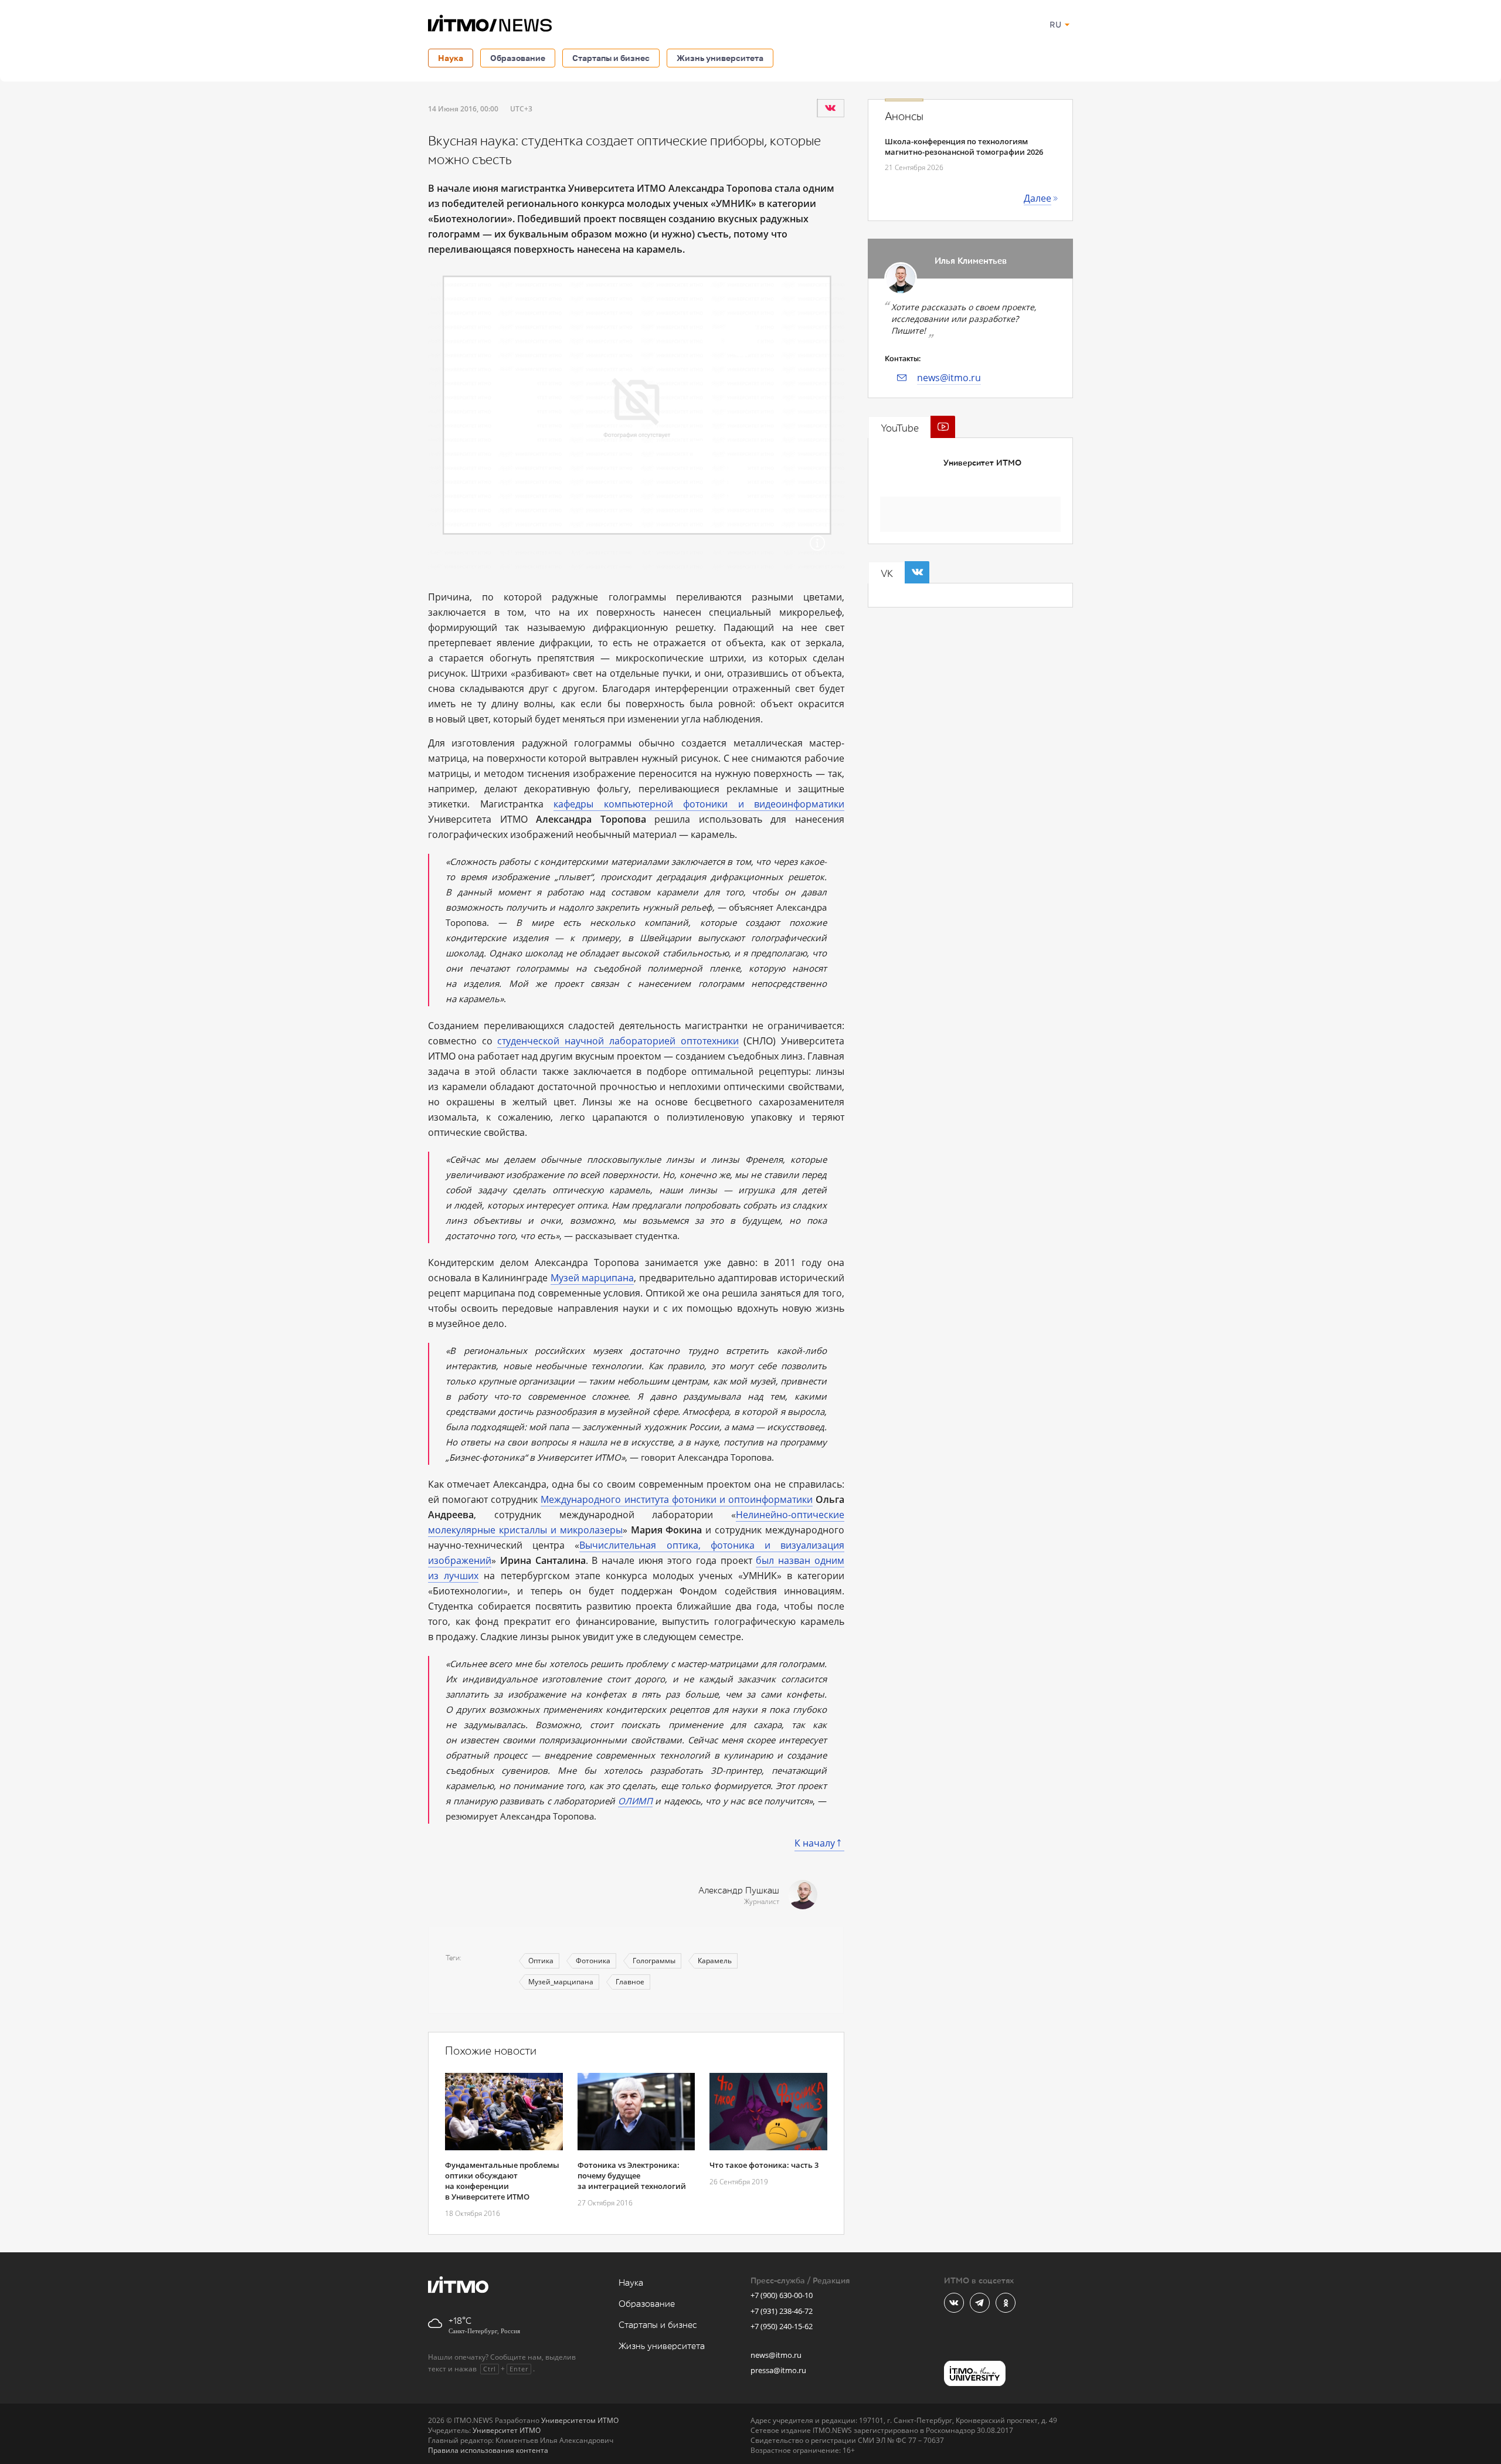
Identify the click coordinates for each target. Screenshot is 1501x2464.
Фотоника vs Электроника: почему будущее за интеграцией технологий (632, 2175)
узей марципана (597, 1278)
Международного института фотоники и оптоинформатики (677, 1499)
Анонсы (904, 117)
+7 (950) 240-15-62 (782, 2326)
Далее (1038, 198)
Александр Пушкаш (739, 1891)
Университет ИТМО (982, 463)
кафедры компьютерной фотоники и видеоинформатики (699, 804)
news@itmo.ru (949, 378)
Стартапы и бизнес (611, 58)
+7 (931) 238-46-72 (782, 2311)
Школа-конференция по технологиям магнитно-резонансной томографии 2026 (964, 147)
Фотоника (593, 1961)
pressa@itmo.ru (778, 2370)
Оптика (541, 1961)
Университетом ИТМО (580, 2420)
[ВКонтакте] (830, 108)
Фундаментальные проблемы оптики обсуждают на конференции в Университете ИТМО (502, 2181)
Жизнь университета (720, 58)
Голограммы (654, 1961)
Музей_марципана (561, 1982)
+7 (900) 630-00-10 (782, 2295)
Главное (630, 1982)
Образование (518, 58)
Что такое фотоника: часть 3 (764, 2165)
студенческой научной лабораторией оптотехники (618, 1041)
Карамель (715, 1961)
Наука (451, 58)
